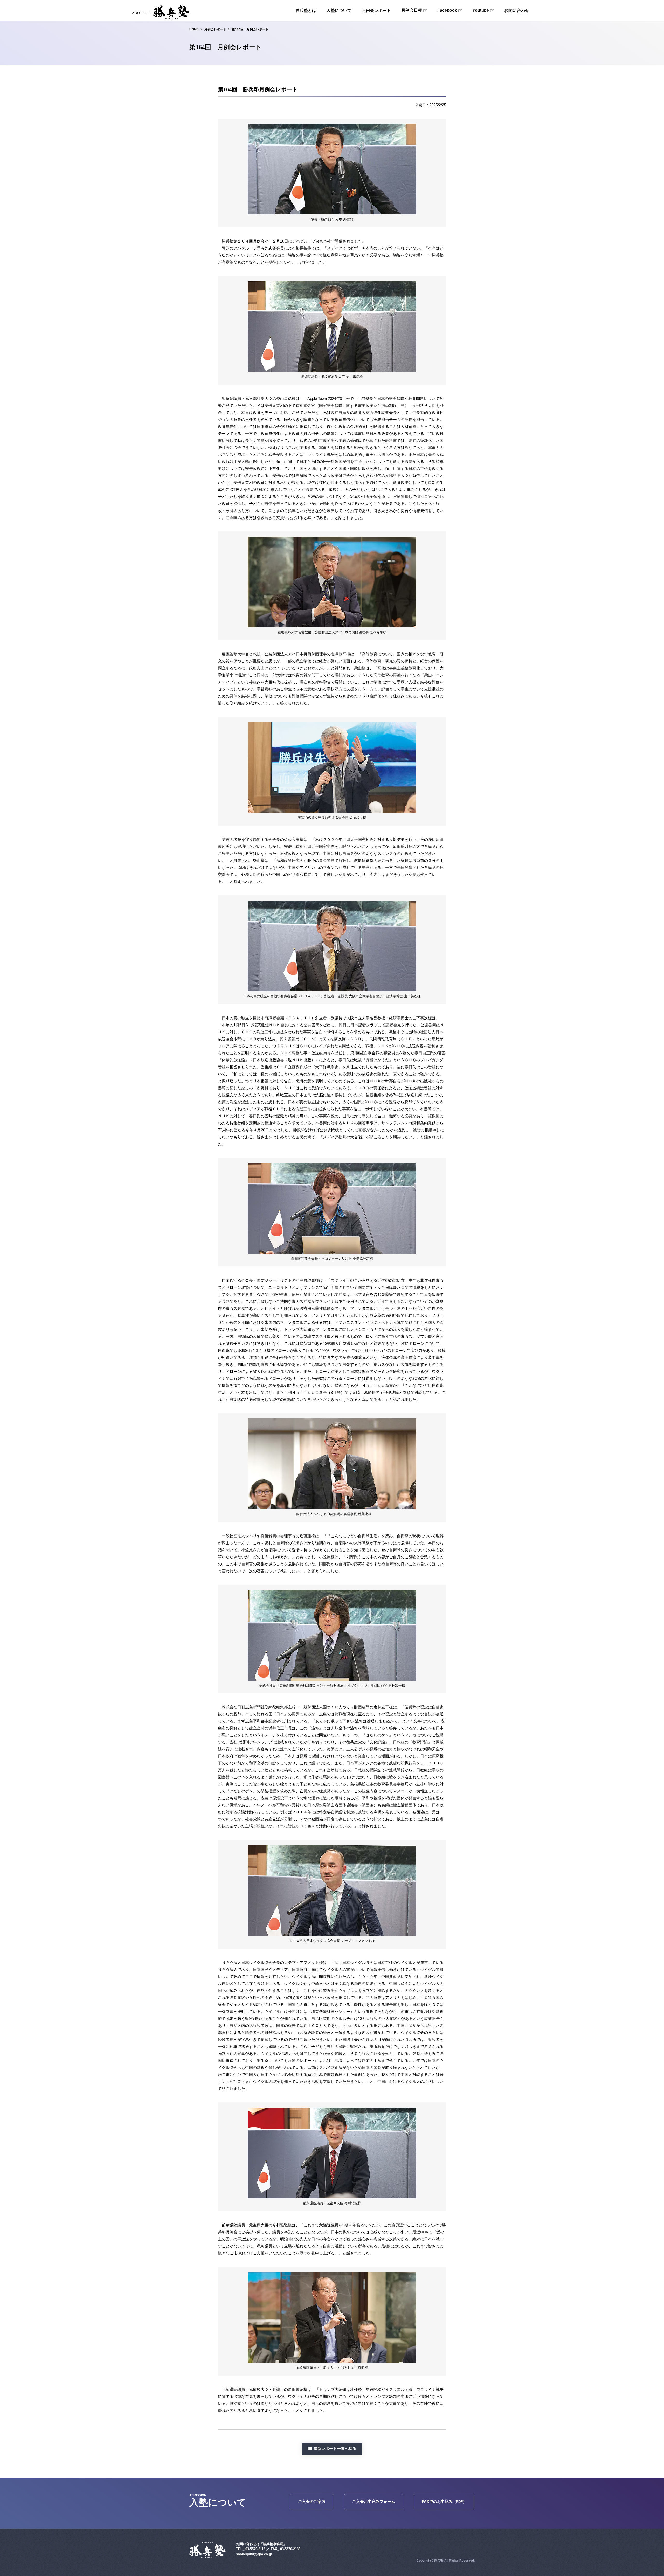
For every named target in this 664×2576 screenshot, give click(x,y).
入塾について (339, 11)
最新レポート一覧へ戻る (335, 2449)
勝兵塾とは (306, 11)
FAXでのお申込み (444, 2501)
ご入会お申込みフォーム (374, 2501)
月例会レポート (376, 11)
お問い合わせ (517, 11)
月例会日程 (412, 10)
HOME (194, 29)
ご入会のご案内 (312, 2501)
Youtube (481, 10)
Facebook (447, 10)
